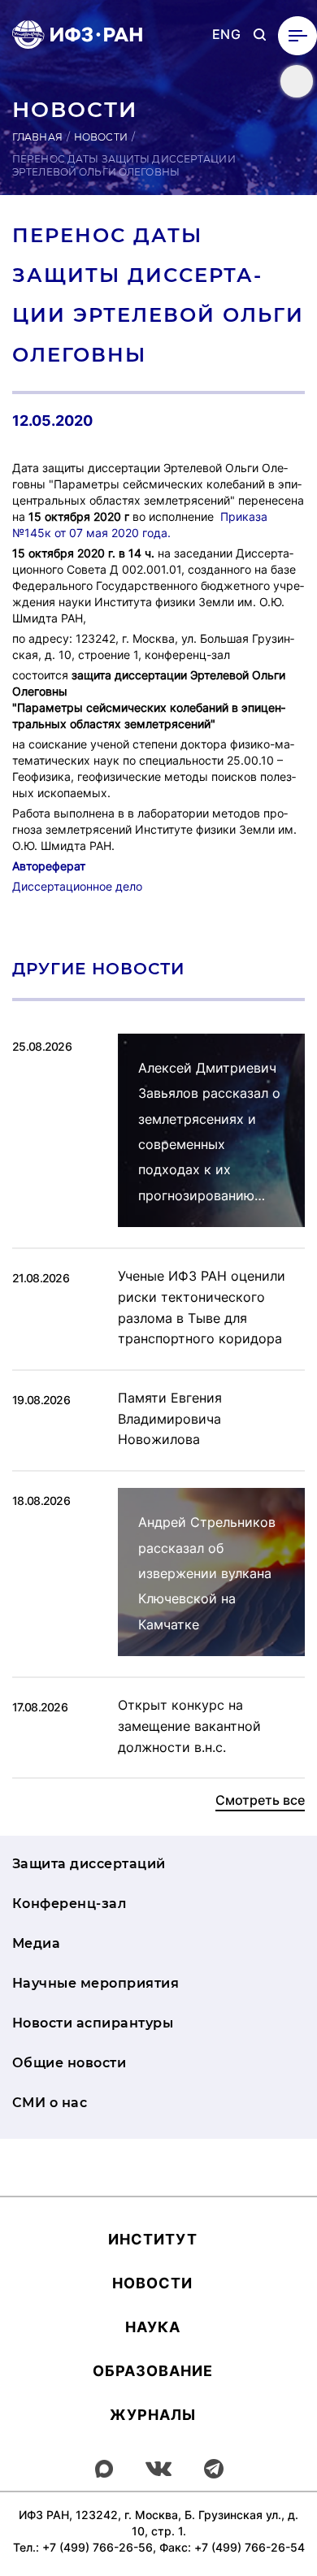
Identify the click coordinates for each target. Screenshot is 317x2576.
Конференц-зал (69, 1904)
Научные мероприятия (96, 1983)
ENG (226, 35)
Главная (37, 137)
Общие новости (69, 2063)
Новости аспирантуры (93, 2023)
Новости (101, 137)
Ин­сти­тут (153, 2239)
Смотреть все (260, 1800)
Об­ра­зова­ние (153, 2371)
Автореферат (49, 866)
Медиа (36, 1943)
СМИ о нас (50, 2103)
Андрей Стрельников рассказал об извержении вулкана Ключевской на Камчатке (207, 1573)
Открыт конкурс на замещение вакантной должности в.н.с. (189, 1726)
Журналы (153, 2415)
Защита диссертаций (89, 1864)
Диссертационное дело (77, 886)
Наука (153, 2327)
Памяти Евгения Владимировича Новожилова (170, 1418)
